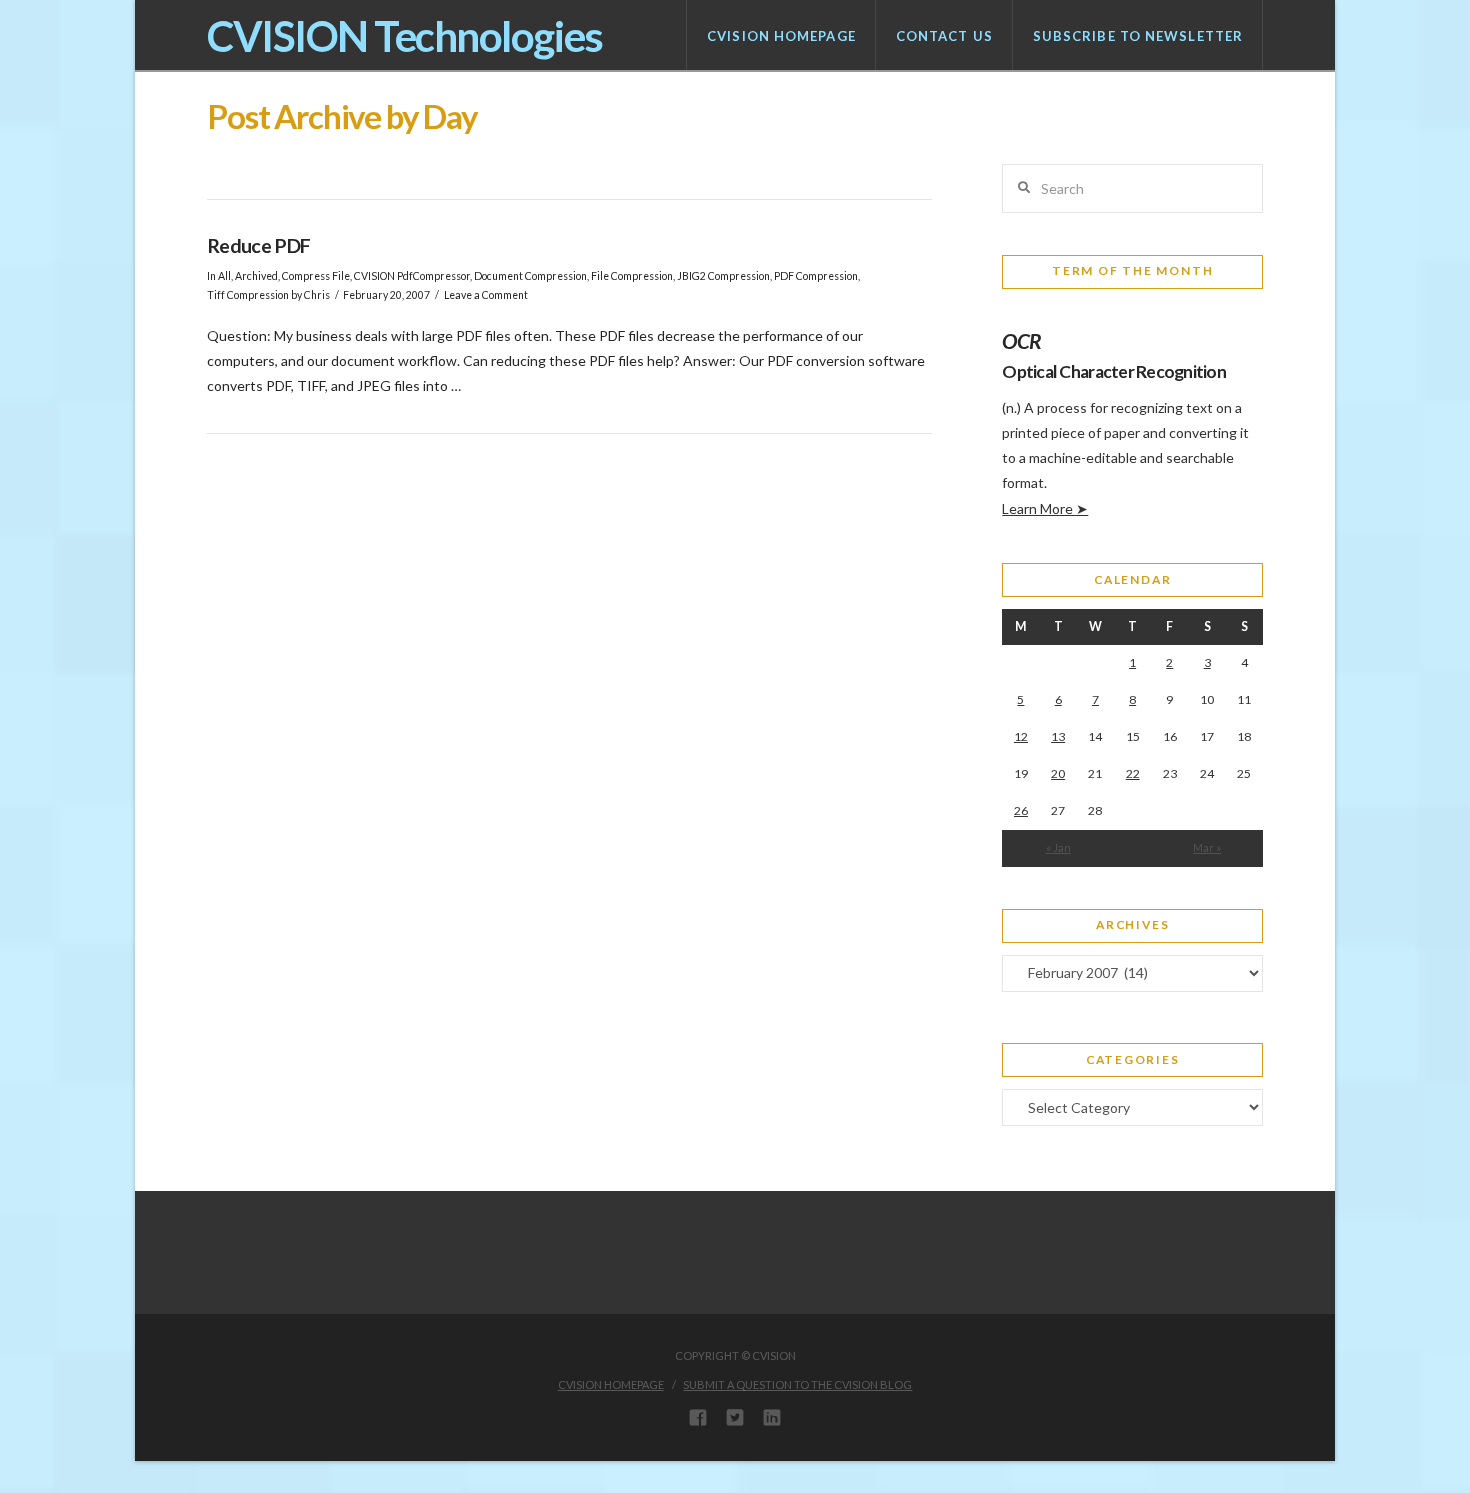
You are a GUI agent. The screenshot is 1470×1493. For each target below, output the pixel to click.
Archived (256, 276)
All (224, 276)
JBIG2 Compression (723, 276)
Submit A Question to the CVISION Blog (797, 1384)
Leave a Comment (486, 295)
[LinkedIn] (772, 1417)
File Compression (632, 276)
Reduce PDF (258, 245)
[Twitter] (735, 1417)
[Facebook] (698, 1417)
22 (1133, 773)
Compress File (316, 276)
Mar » (1207, 847)
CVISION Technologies (405, 36)
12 (1021, 736)
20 (1058, 773)
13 (1058, 736)
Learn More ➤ (1045, 508)
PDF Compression (816, 276)
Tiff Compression (248, 295)
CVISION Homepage (611, 1384)
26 (1021, 810)
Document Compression (530, 276)
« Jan (1058, 847)
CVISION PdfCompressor (412, 276)
